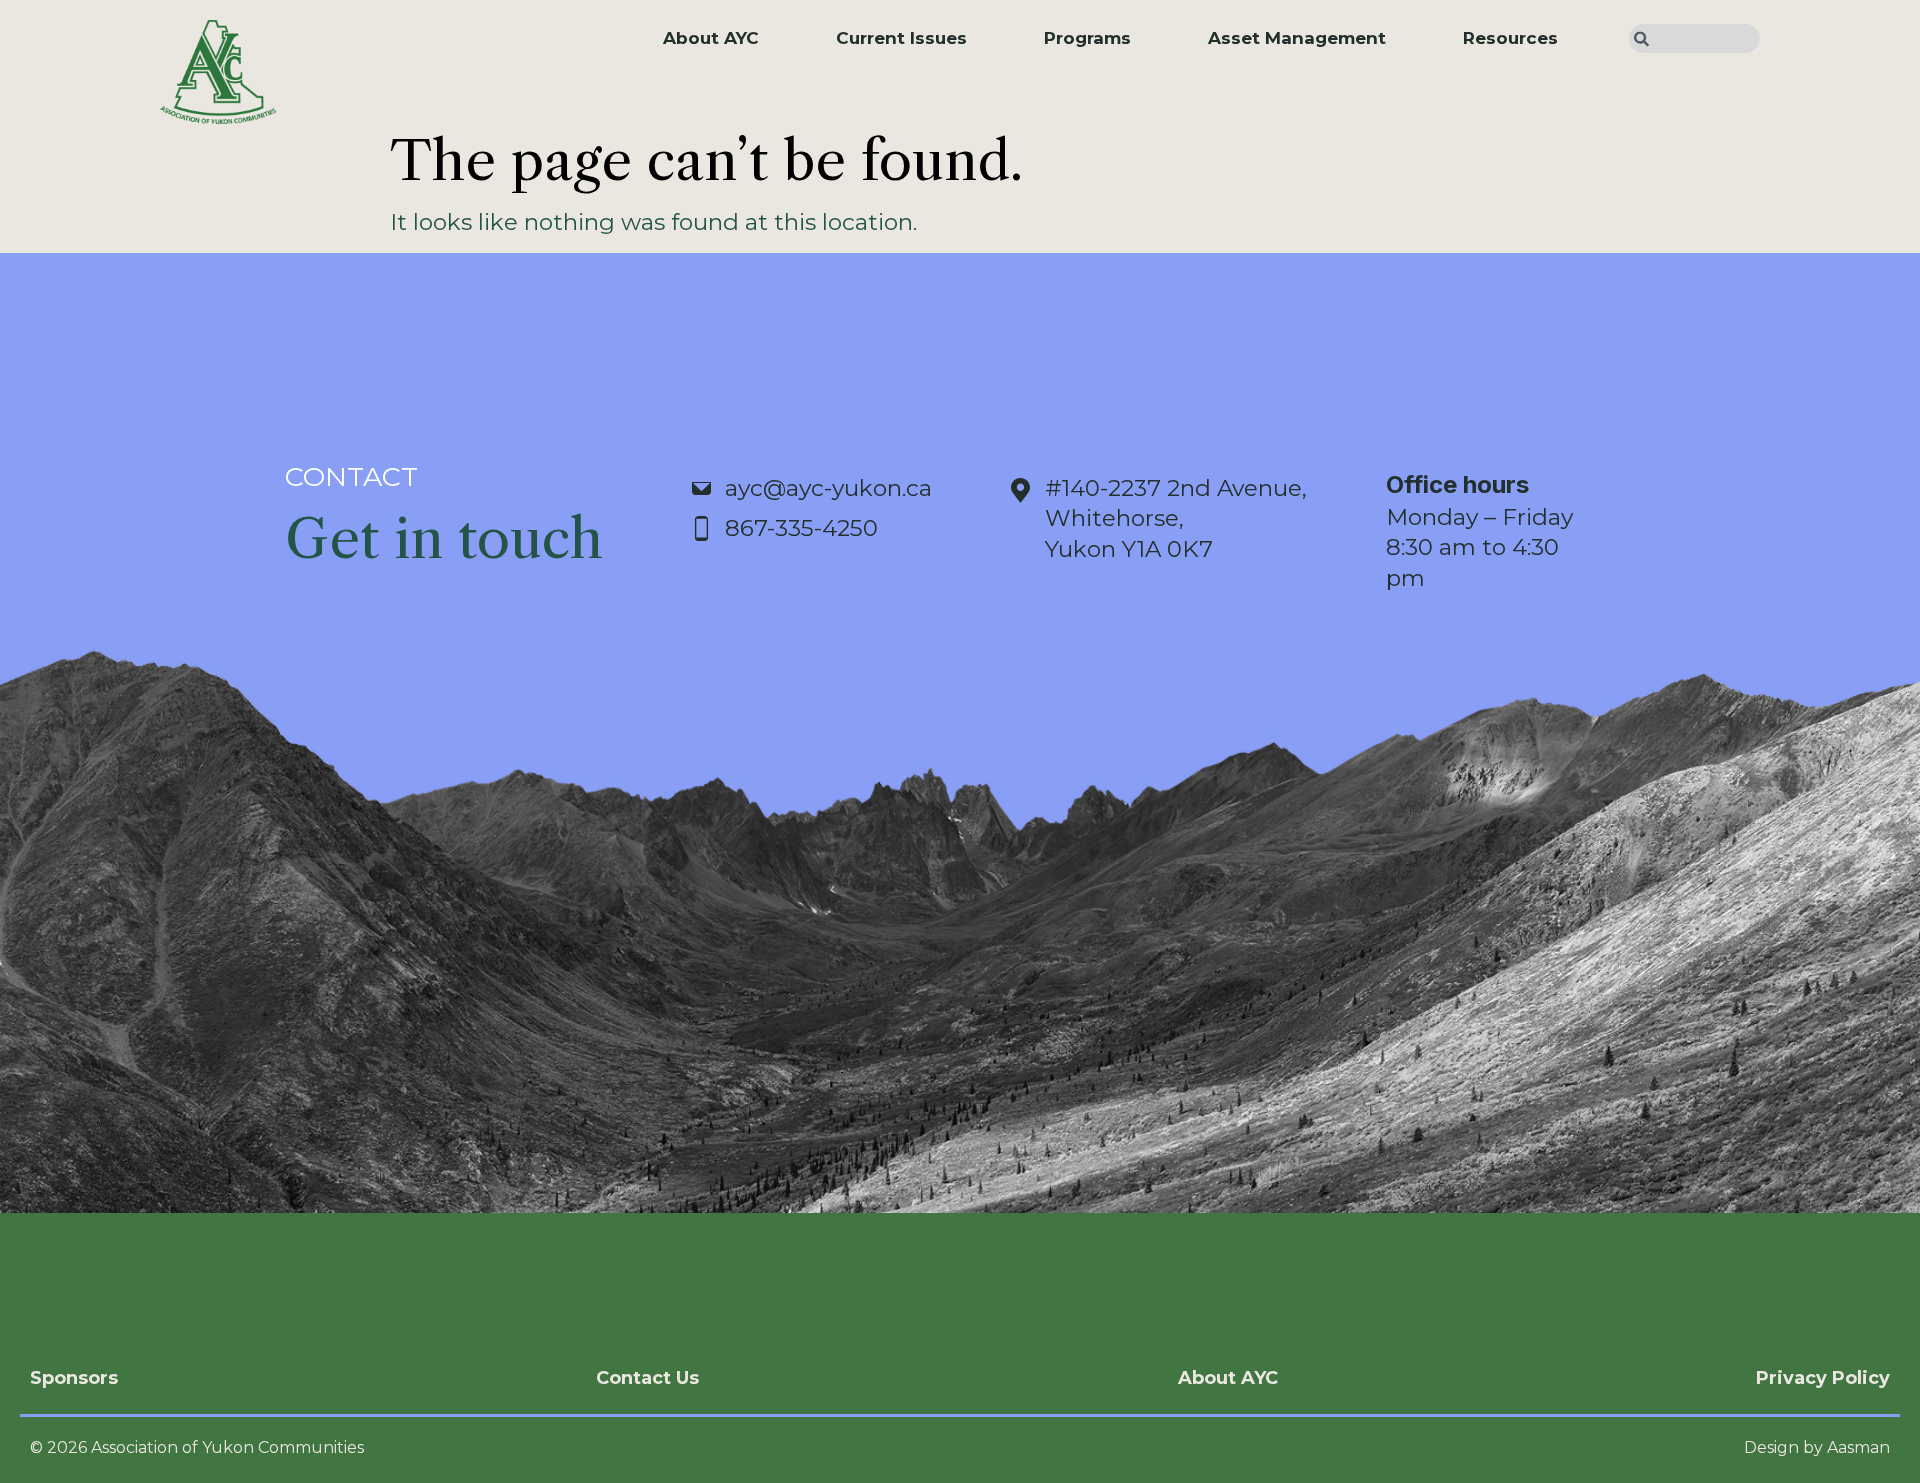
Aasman (1858, 1447)
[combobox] (1694, 38)
